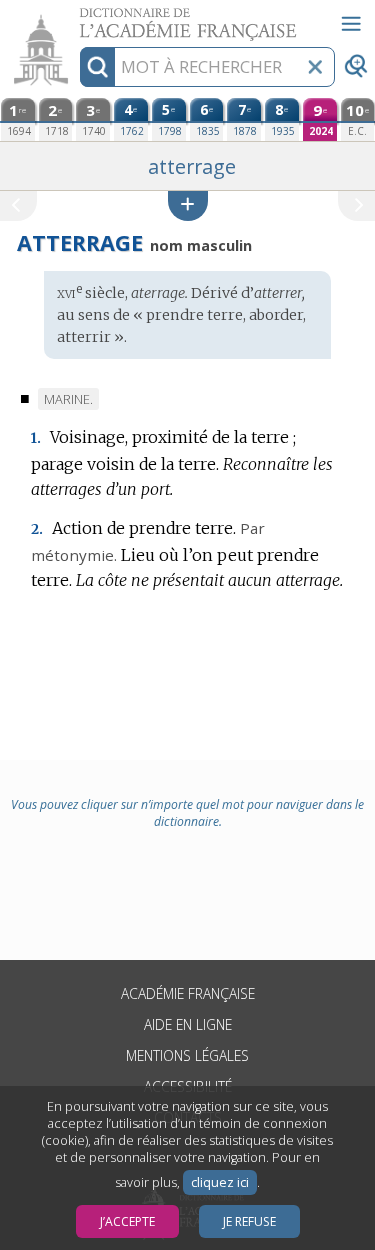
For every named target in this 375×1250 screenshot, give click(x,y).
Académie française (188, 993)
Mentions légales (187, 1055)
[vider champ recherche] (315, 67)
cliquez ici (220, 1182)
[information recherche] (97, 67)
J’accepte (127, 1221)
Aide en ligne (188, 1024)
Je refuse (249, 1221)
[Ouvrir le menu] (351, 24)
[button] (188, 205)
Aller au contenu (77, 17)
